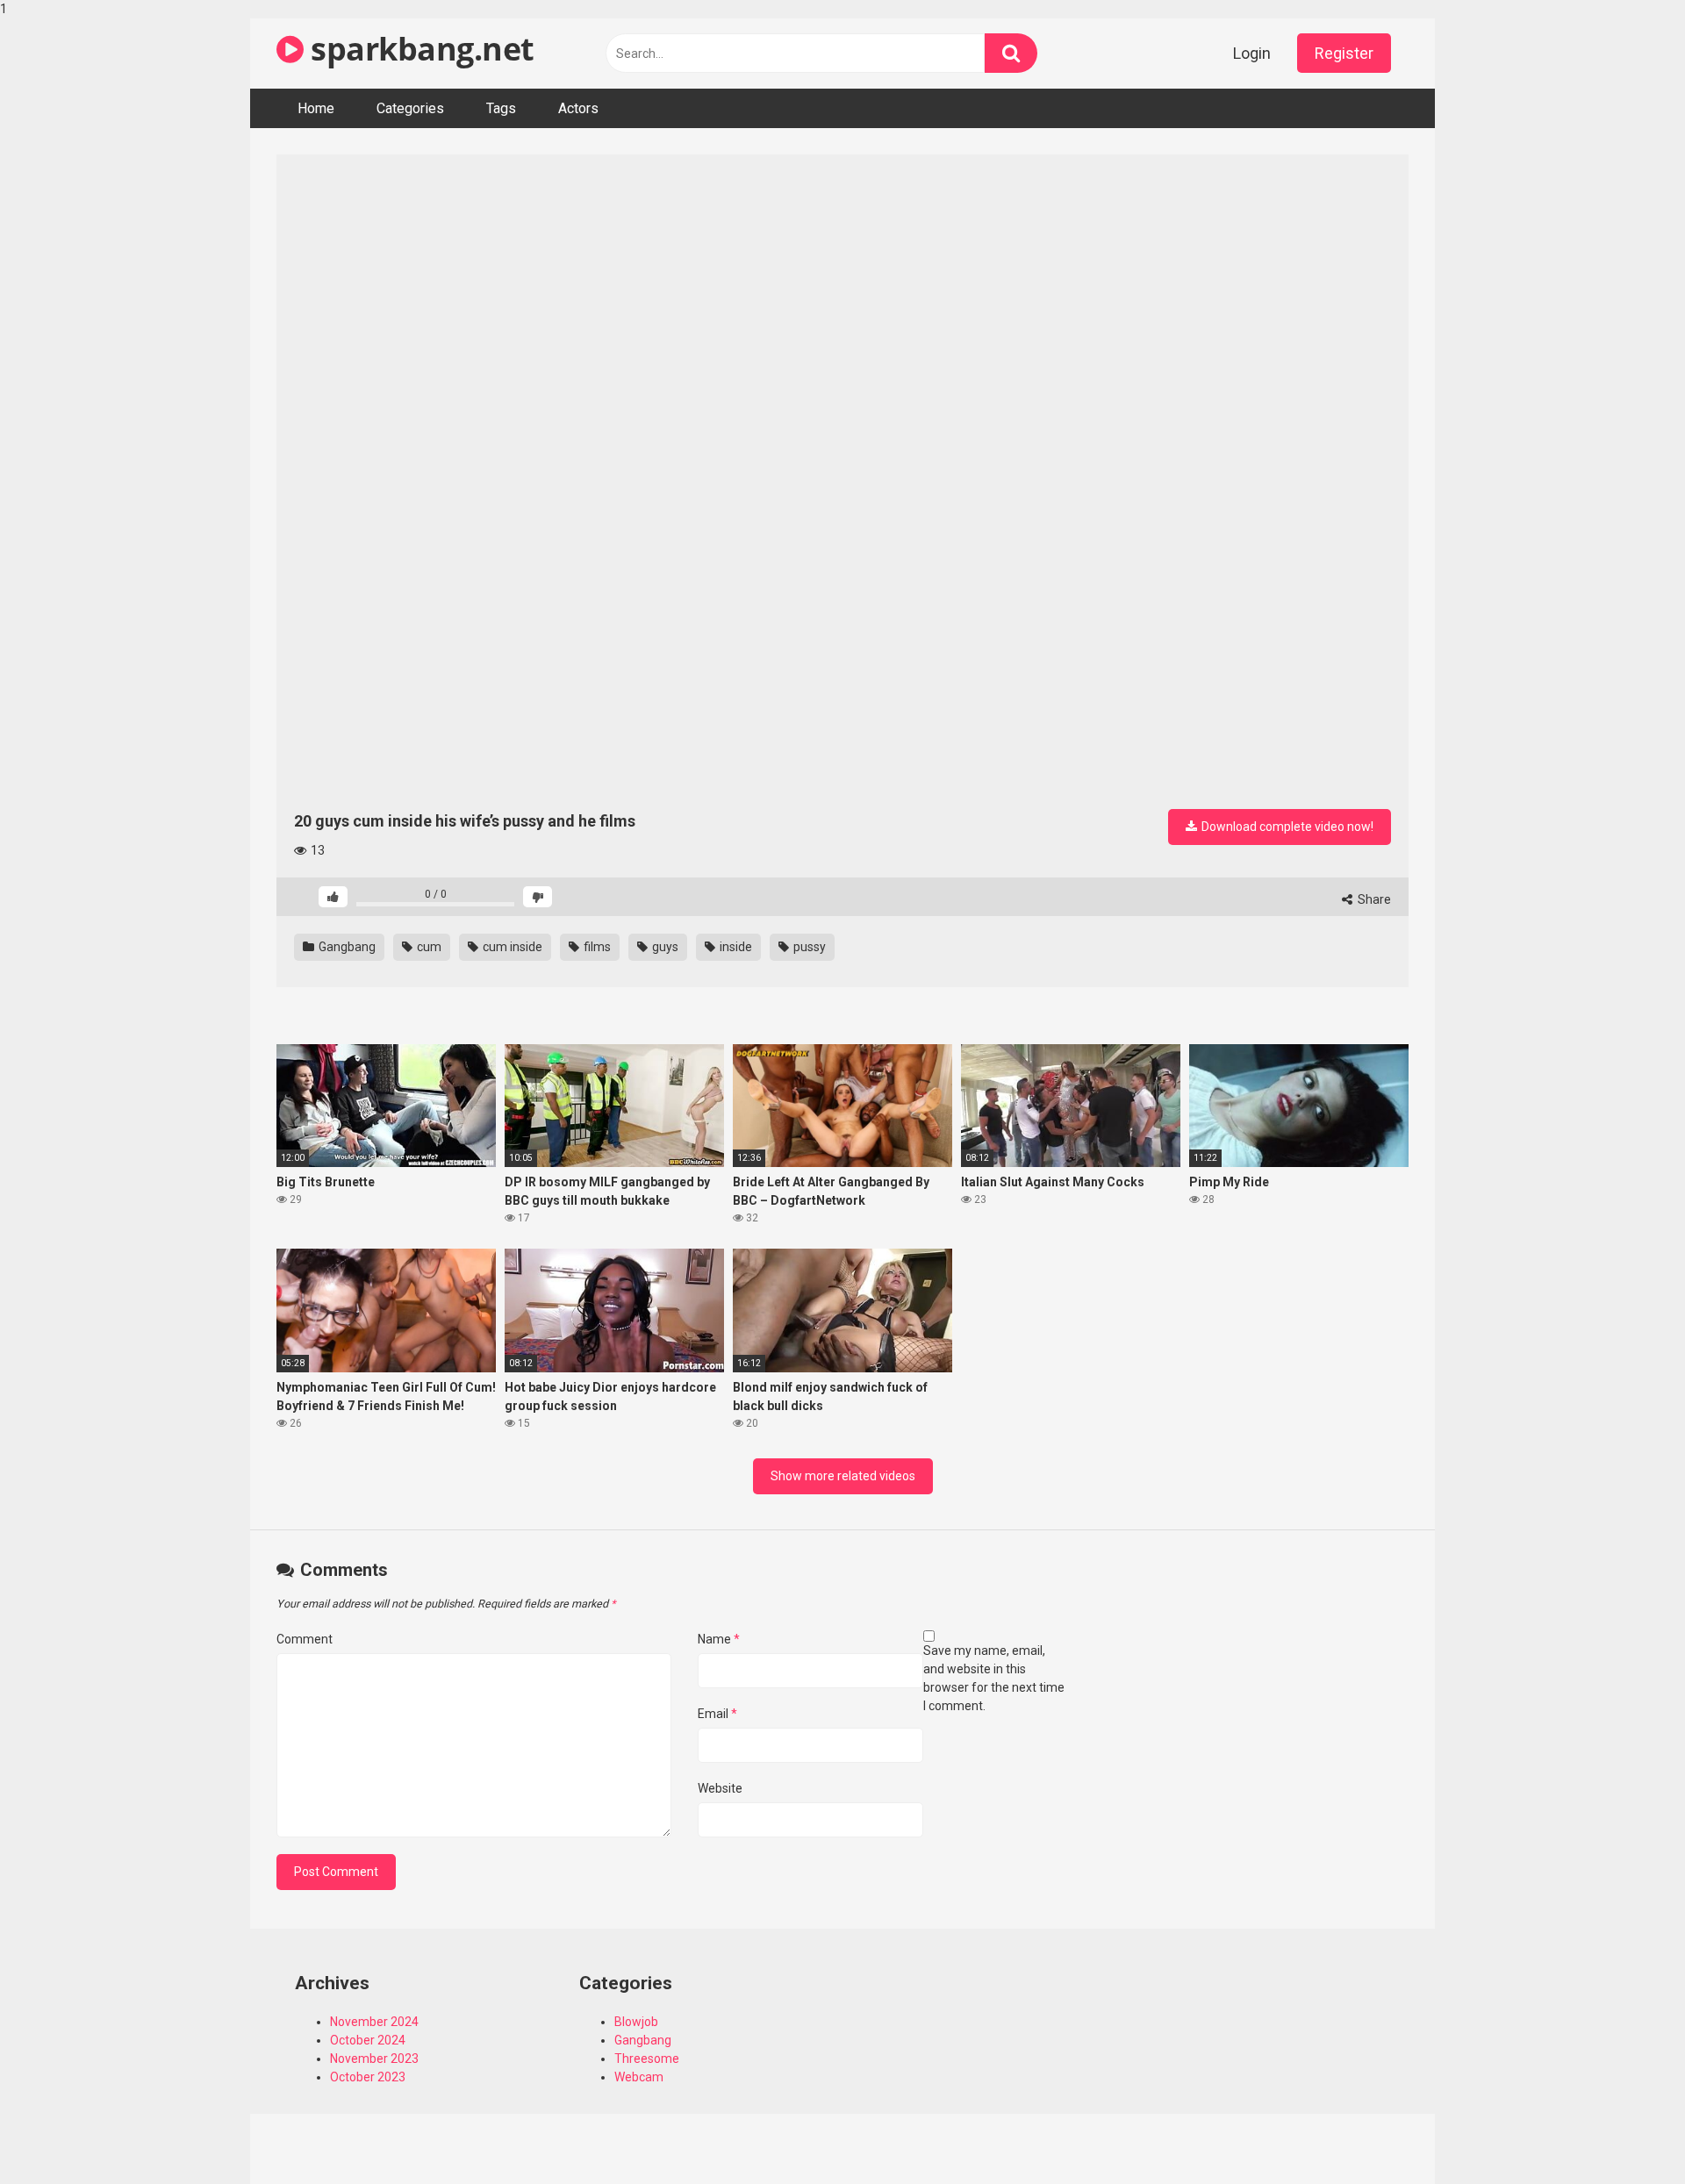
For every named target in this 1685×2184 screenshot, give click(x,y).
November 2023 (374, 2059)
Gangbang (346, 947)
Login (1252, 53)
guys (664, 947)
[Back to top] (1626, 2134)
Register (1344, 53)
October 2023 (368, 2077)
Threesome (647, 2059)
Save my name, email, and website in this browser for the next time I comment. (994, 1678)
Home (316, 108)
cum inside (511, 947)
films (596, 947)
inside (735, 947)
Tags (501, 108)
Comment (305, 1639)
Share (1373, 899)
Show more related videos (843, 1476)
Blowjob (636, 2022)
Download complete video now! (1286, 827)
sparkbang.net (419, 49)
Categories (410, 108)
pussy (808, 947)
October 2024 (368, 2040)
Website (720, 1788)
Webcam (639, 2077)
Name (719, 1639)
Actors (578, 108)
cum (428, 947)
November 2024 (374, 2022)
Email (717, 1714)
